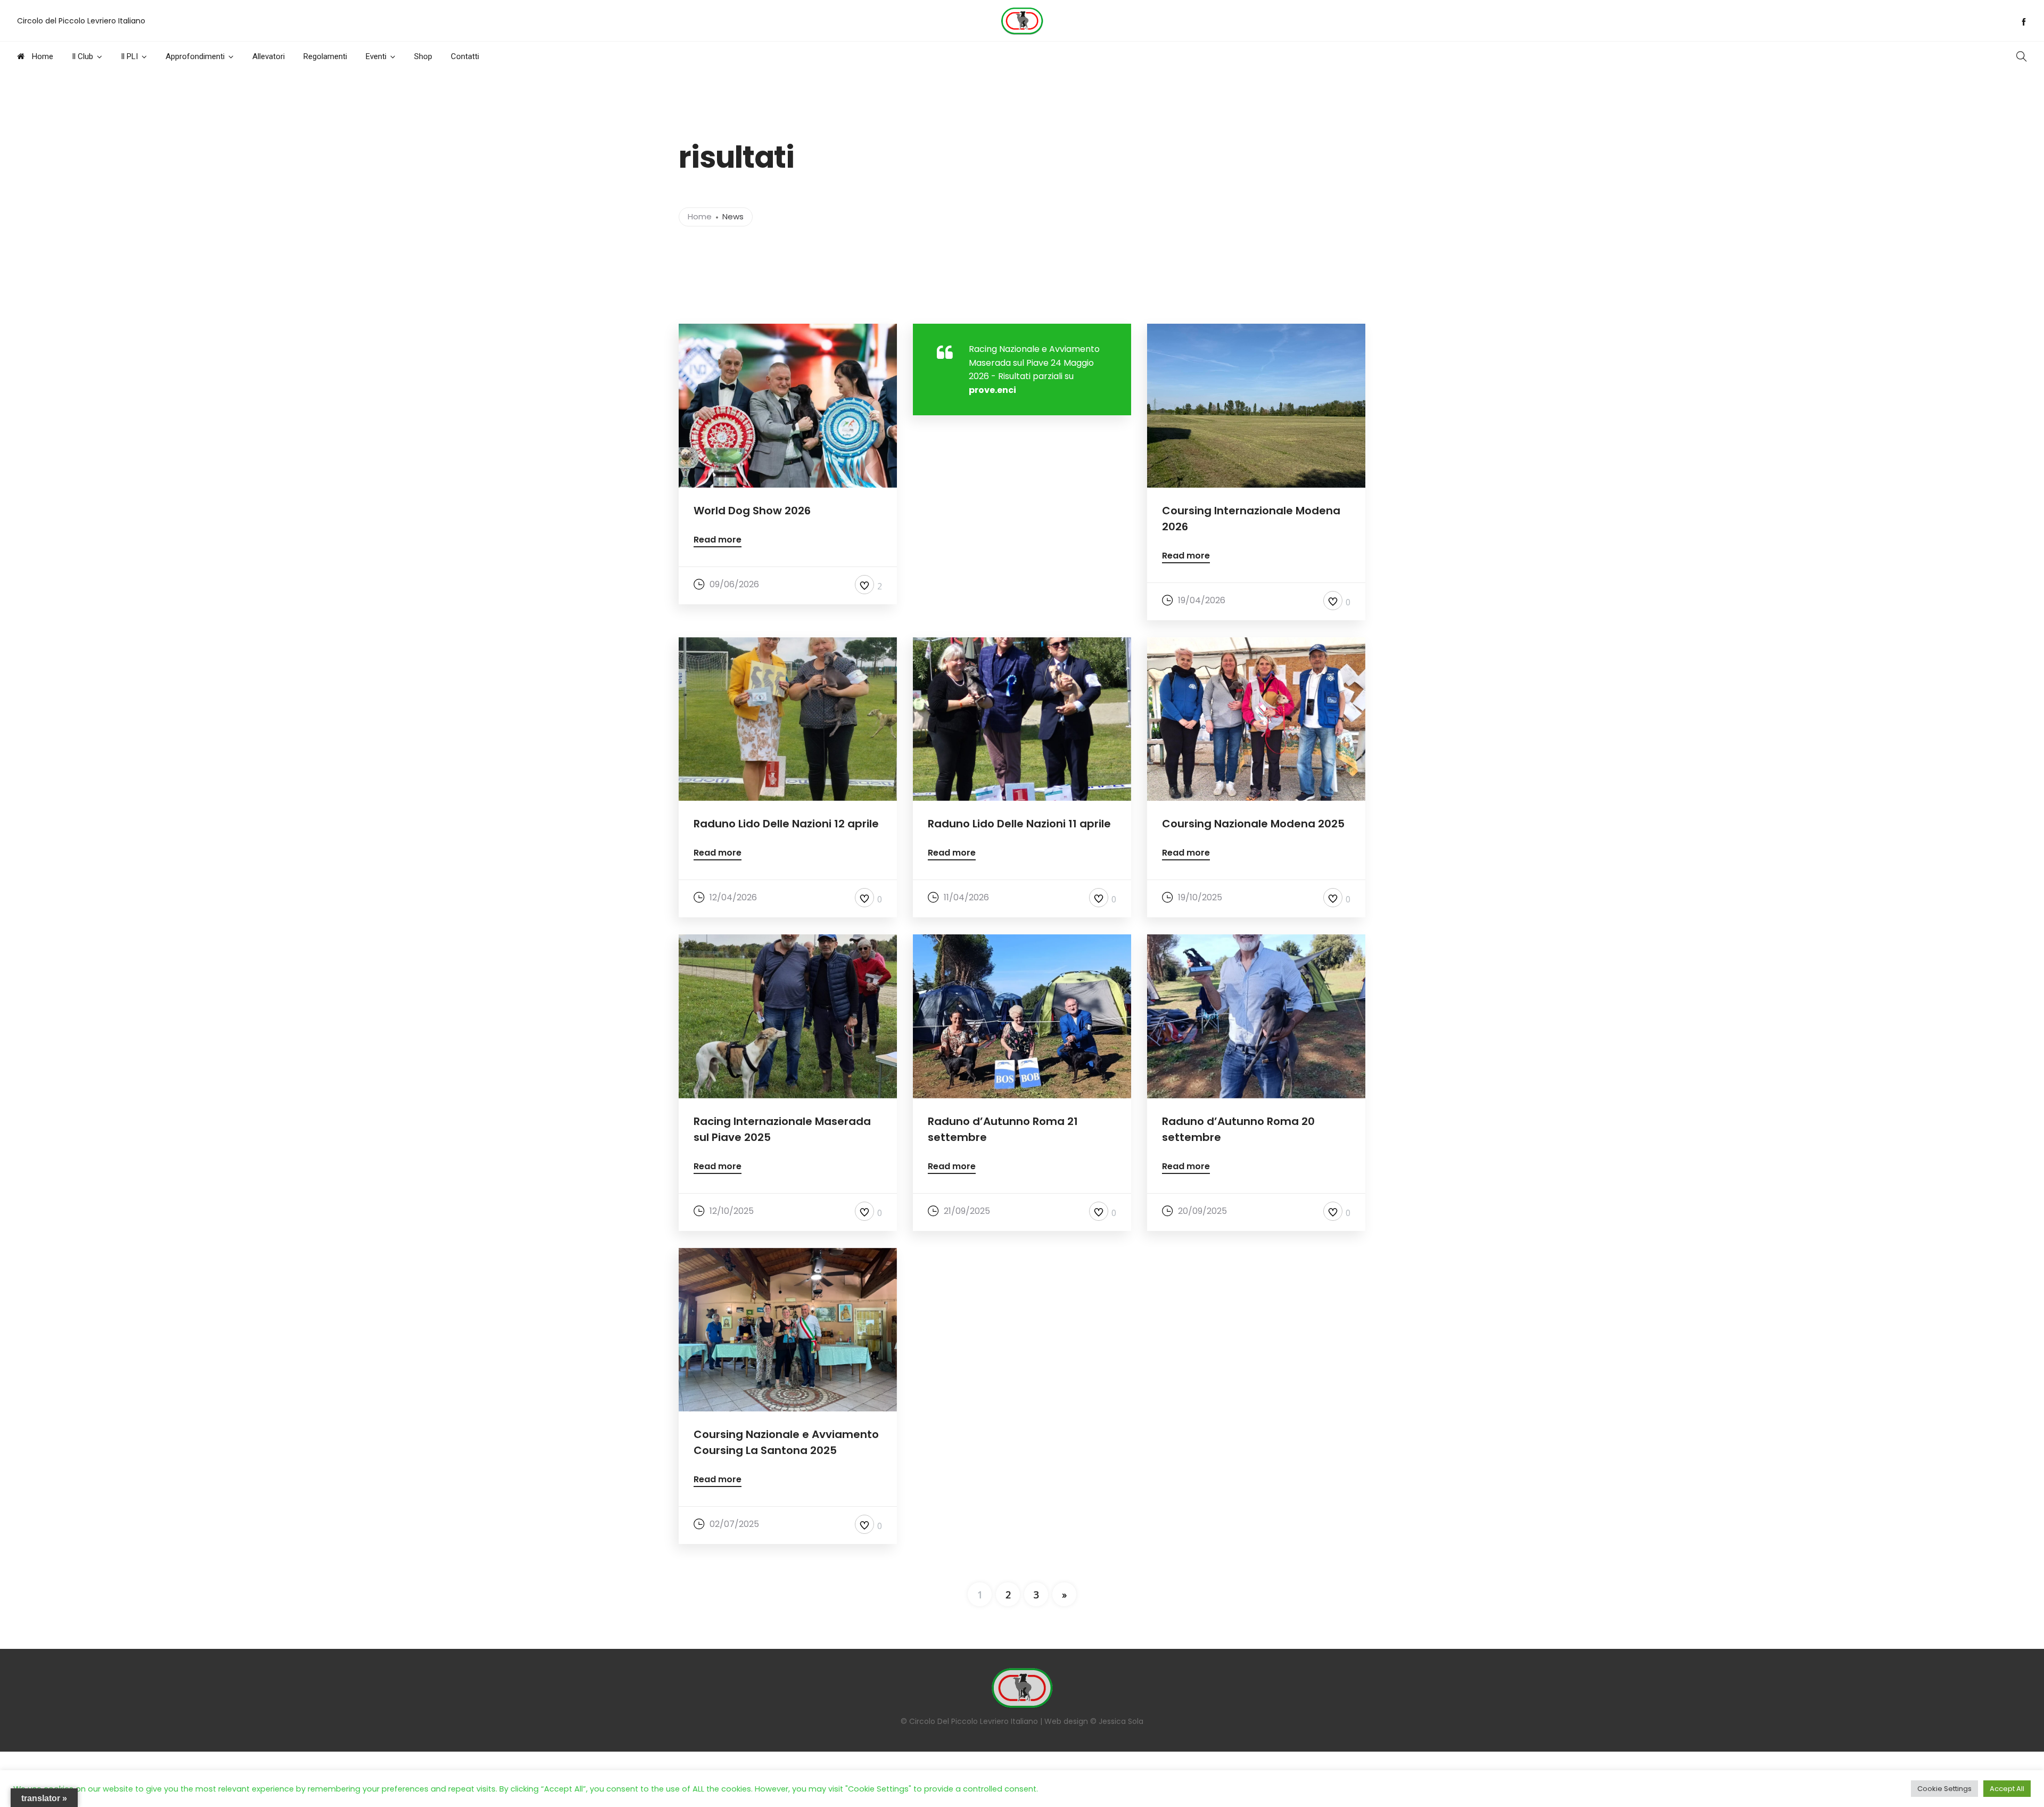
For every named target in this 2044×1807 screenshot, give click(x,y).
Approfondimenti (195, 56)
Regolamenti (325, 56)
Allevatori (269, 56)
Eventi (376, 56)
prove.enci (992, 390)
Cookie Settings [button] (1944, 1789)
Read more (718, 541)
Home (42, 56)
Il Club (83, 56)
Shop (423, 56)
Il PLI (129, 56)
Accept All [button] (2007, 1789)
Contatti (465, 56)
